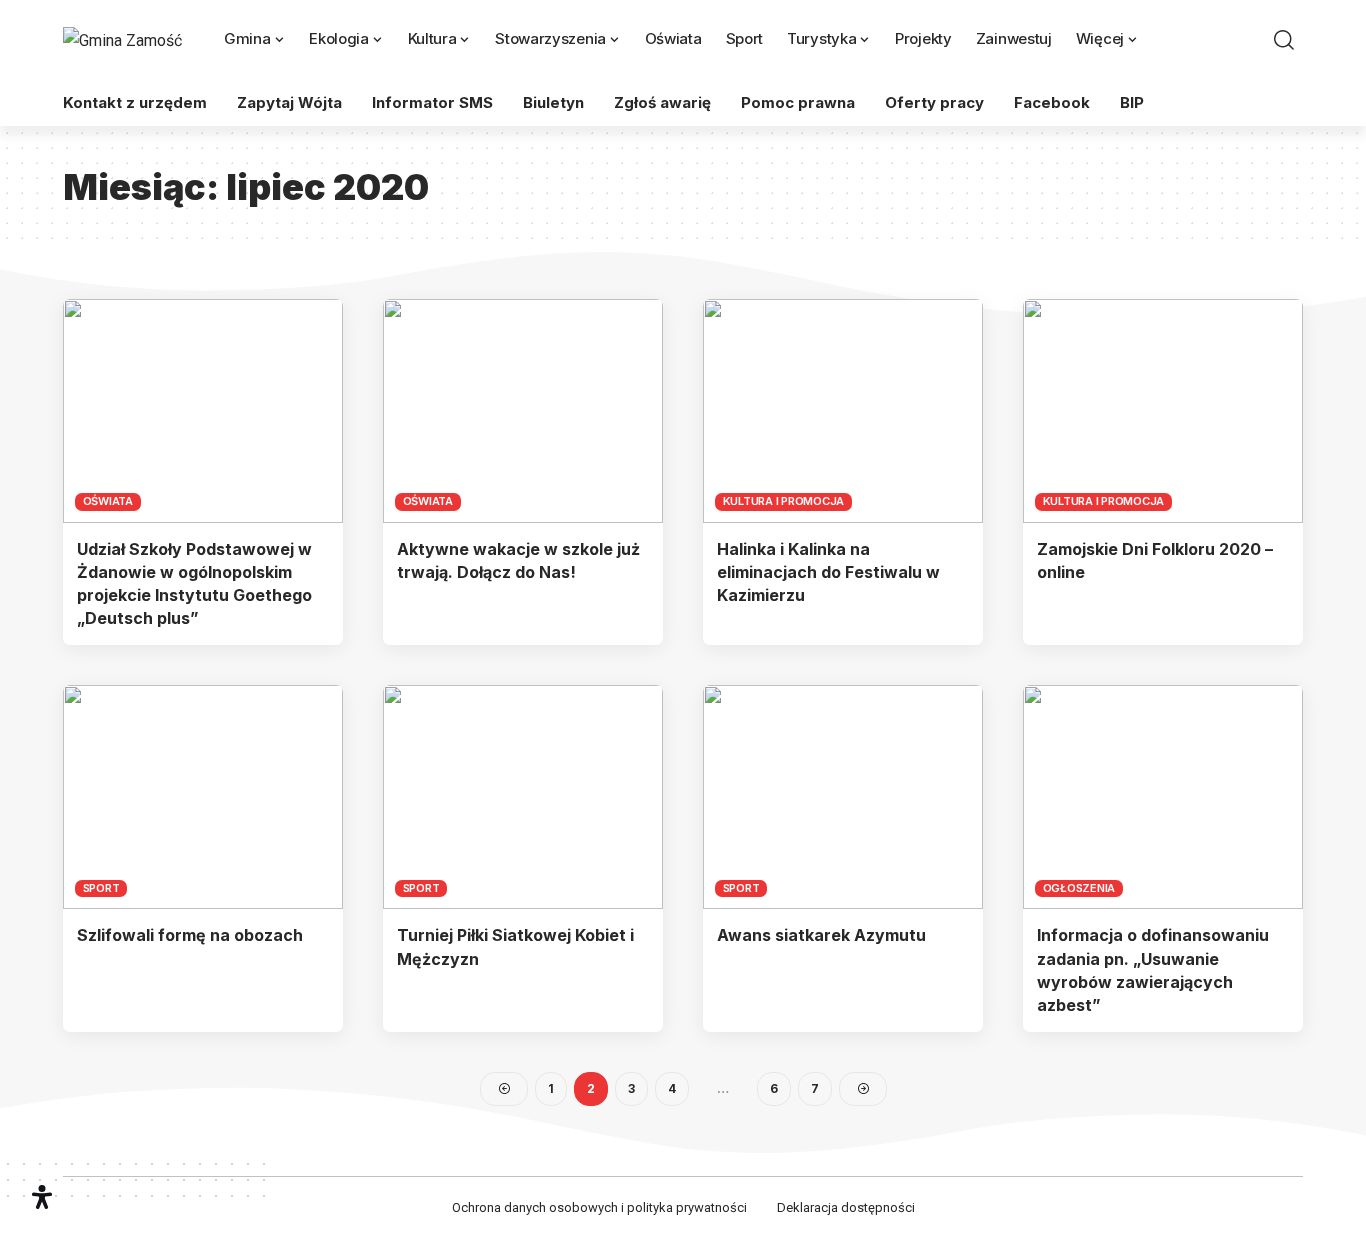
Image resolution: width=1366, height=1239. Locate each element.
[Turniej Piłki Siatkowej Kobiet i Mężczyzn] (523, 797)
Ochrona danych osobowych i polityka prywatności (599, 1207)
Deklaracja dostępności (846, 1207)
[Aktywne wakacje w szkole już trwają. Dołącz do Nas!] (523, 411)
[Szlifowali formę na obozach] (203, 797)
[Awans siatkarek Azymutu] (843, 797)
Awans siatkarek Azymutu (821, 935)
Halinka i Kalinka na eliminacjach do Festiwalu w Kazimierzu (828, 572)
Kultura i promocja (784, 501)
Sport (101, 888)
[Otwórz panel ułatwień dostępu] (42, 1197)
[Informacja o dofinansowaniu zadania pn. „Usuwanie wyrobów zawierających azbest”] (1163, 797)
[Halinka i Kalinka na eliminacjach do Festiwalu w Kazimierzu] (843, 411)
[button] (1284, 40)
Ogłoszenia (1079, 888)
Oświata (108, 501)
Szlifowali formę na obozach (190, 935)
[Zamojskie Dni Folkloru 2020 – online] (1163, 411)
